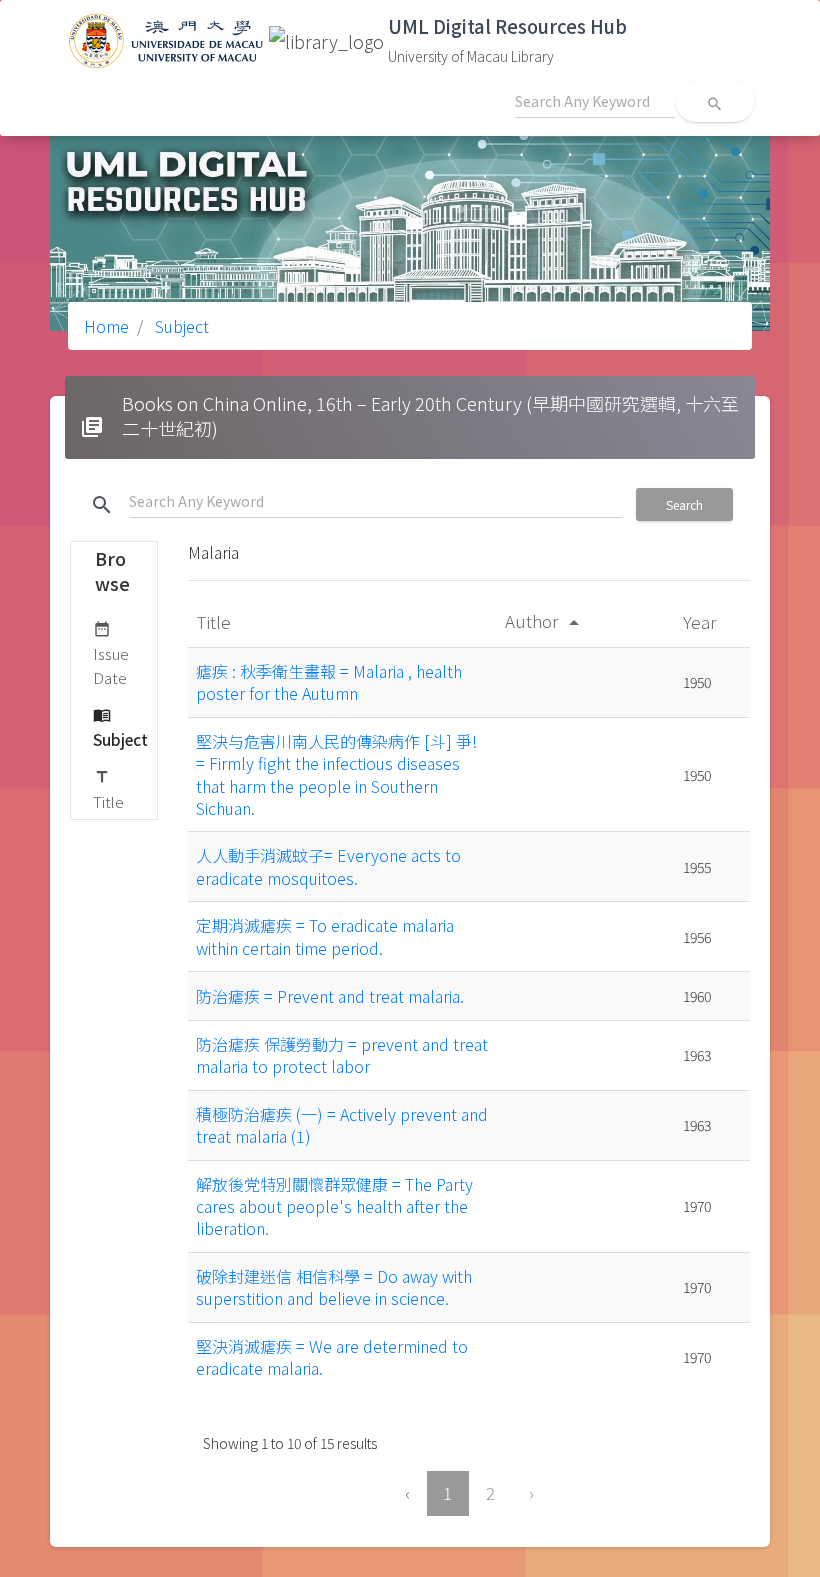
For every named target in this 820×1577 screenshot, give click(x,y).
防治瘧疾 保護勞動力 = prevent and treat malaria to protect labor (342, 1055)
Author (545, 620)
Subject (180, 326)
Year (701, 621)
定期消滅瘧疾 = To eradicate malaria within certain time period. (325, 936)
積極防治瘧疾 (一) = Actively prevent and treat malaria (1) (342, 1125)
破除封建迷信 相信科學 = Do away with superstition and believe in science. (334, 1287)
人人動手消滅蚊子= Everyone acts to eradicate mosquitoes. (328, 866)
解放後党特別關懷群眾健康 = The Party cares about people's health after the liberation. (334, 1206)
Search (684, 504)
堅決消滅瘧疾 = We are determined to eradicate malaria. (332, 1357)
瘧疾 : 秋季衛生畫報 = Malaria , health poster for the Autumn (329, 682)
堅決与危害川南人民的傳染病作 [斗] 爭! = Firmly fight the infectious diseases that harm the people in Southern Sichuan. (336, 774)
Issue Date (111, 654)
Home (106, 326)
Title (108, 790)
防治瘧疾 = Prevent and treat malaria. (330, 996)
